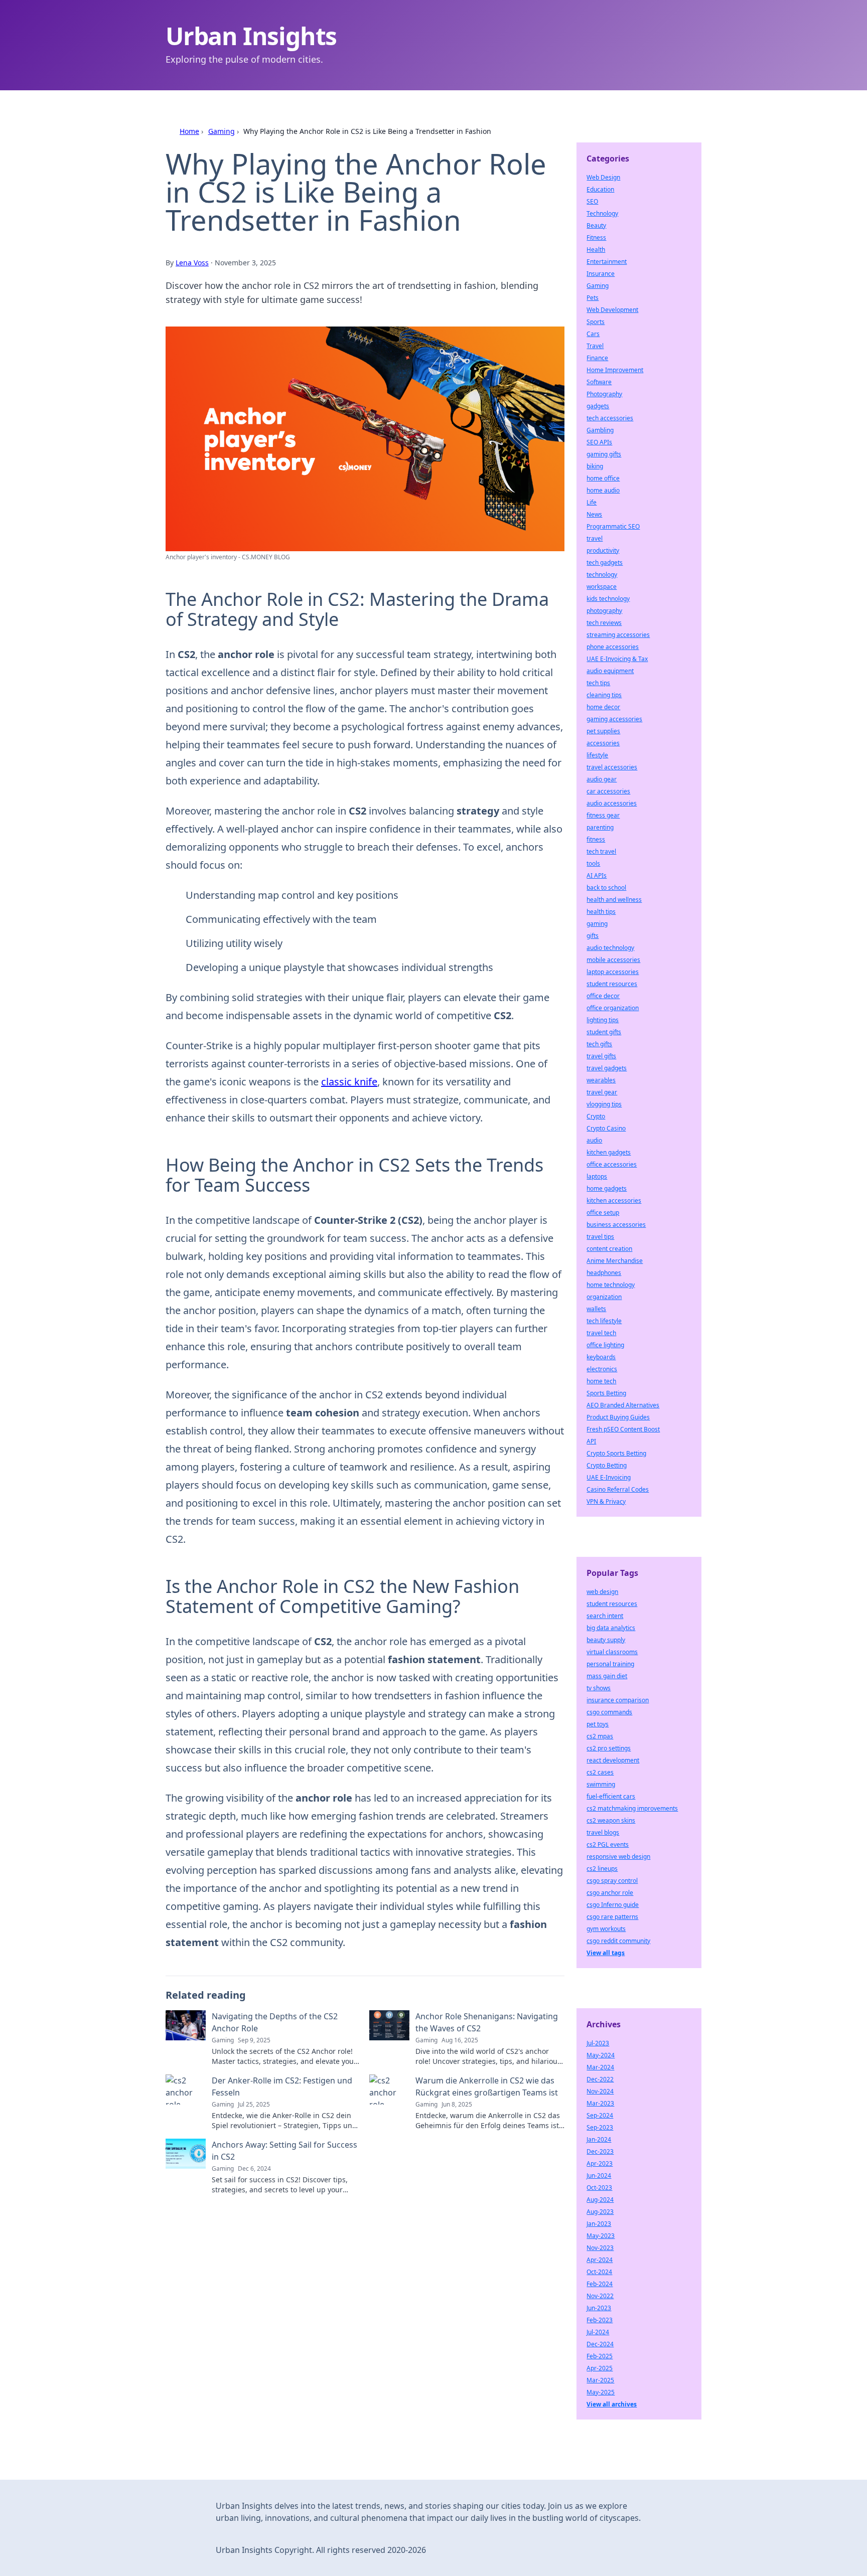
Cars (593, 334)
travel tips (600, 1237)
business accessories (616, 1225)
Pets (593, 298)
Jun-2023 (599, 2308)
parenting (600, 827)
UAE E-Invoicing (609, 1477)
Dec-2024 (600, 2344)
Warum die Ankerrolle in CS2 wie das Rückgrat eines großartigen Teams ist (487, 2086)
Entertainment (607, 262)
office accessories (612, 1164)
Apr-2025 (600, 2368)
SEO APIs (599, 442)
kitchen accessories (614, 1200)
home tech (601, 1381)
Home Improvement (615, 370)
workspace (602, 587)
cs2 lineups (602, 1869)
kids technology (608, 599)
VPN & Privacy (606, 1501)
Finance (597, 358)
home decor (603, 707)
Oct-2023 (599, 2188)
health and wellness (614, 900)
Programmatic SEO (613, 526)
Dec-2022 (600, 2079)
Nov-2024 (600, 2091)
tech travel (601, 851)
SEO (592, 201)
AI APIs (597, 875)
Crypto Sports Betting (616, 1453)
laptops (597, 1176)
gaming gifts (604, 454)
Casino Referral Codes (618, 1489)
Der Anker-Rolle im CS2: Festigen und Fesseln (282, 2086)
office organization (613, 1008)
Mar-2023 (600, 2103)
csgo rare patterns (612, 1917)
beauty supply (606, 1640)
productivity (603, 550)
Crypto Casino (606, 1128)
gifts (593, 936)
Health (596, 250)
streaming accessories (618, 635)
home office (603, 478)
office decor (603, 996)
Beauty (596, 225)
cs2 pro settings (609, 1748)
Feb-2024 (600, 2284)
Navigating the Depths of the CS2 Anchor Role (275, 2022)
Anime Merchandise (615, 1261)
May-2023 (601, 2236)
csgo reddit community (618, 1941)
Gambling (600, 430)
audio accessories (612, 803)
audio (594, 1140)
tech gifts (599, 1044)
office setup (603, 1213)
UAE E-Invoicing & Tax (617, 659)
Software (599, 382)
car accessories (608, 791)
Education (600, 189)
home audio (603, 490)
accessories (603, 743)
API (591, 1441)
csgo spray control (612, 1881)
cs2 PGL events (608, 1844)
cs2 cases (600, 1772)
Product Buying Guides (618, 1417)
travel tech (601, 1333)
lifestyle (597, 755)
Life (592, 502)
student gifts (604, 1032)
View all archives (612, 2404)
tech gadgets (605, 562)
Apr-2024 (600, 2260)
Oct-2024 (599, 2272)
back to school (606, 888)
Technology (602, 213)
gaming (597, 924)
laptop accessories (613, 972)
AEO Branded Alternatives (623, 1405)
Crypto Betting (607, 1465)
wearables (601, 1080)
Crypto (596, 1116)
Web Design (603, 177)
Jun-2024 (599, 2176)
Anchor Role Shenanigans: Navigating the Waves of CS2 (487, 2022)
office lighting (605, 1345)
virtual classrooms (612, 1652)
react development (613, 1760)
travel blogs (603, 1832)
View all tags (606, 1953)
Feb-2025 (600, 2356)
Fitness (596, 237)
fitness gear (603, 815)
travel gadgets (607, 1068)
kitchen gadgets (609, 1152)
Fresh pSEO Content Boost (623, 1429)
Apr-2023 (600, 2163)
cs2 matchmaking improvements (632, 1808)
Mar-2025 (600, 2380)
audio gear (602, 779)
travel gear (602, 1092)
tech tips (598, 683)
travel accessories (612, 767)
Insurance (601, 274)
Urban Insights (251, 36)
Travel (595, 346)
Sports (596, 322)
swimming (601, 1784)
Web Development (612, 310)
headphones (604, 1273)
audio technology (610, 948)
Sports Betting (606, 1393)
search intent (605, 1616)
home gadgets (607, 1188)
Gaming (222, 131)
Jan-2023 (599, 2224)
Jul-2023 (598, 2043)
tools (593, 863)
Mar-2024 (600, 2067)
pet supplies (603, 731)
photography (604, 611)
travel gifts (601, 1056)
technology (602, 575)
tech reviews (604, 623)
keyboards (601, 1357)
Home (189, 131)
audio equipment (610, 671)
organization (604, 1297)
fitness (596, 839)
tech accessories (610, 418)
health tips (601, 912)
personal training (610, 1664)
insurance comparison (618, 1700)
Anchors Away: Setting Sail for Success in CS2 (284, 2151)
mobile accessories (613, 960)
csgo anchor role (610, 1893)
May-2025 (601, 2392)
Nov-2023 (600, 2248)
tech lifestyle (604, 1321)
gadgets (598, 406)
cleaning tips (604, 695)
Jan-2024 (599, 2139)
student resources (612, 984)
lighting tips (603, 1020)
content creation (609, 1249)
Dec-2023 (600, 2151)
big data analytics (611, 1628)
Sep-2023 (600, 2127)
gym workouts (606, 1929)
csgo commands (609, 1712)
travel (595, 538)
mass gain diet (607, 1676)
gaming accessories (614, 719)
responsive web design (618, 1857)
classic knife (349, 1082)
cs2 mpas (600, 1736)
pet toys (598, 1724)
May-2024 (601, 2055)
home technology (611, 1285)
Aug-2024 (600, 2200)
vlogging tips (604, 1104)
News (594, 514)
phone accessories (613, 647)
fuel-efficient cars (611, 1796)
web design (602, 1592)
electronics (602, 1369)
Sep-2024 (600, 2115)
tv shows (599, 1688)
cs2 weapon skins (611, 1820)
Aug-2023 (600, 2212)
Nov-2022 (600, 2296)
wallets (596, 1309)
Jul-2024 (598, 2332)
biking (595, 466)
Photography (604, 394)
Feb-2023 (600, 2320)
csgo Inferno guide (613, 1905)
